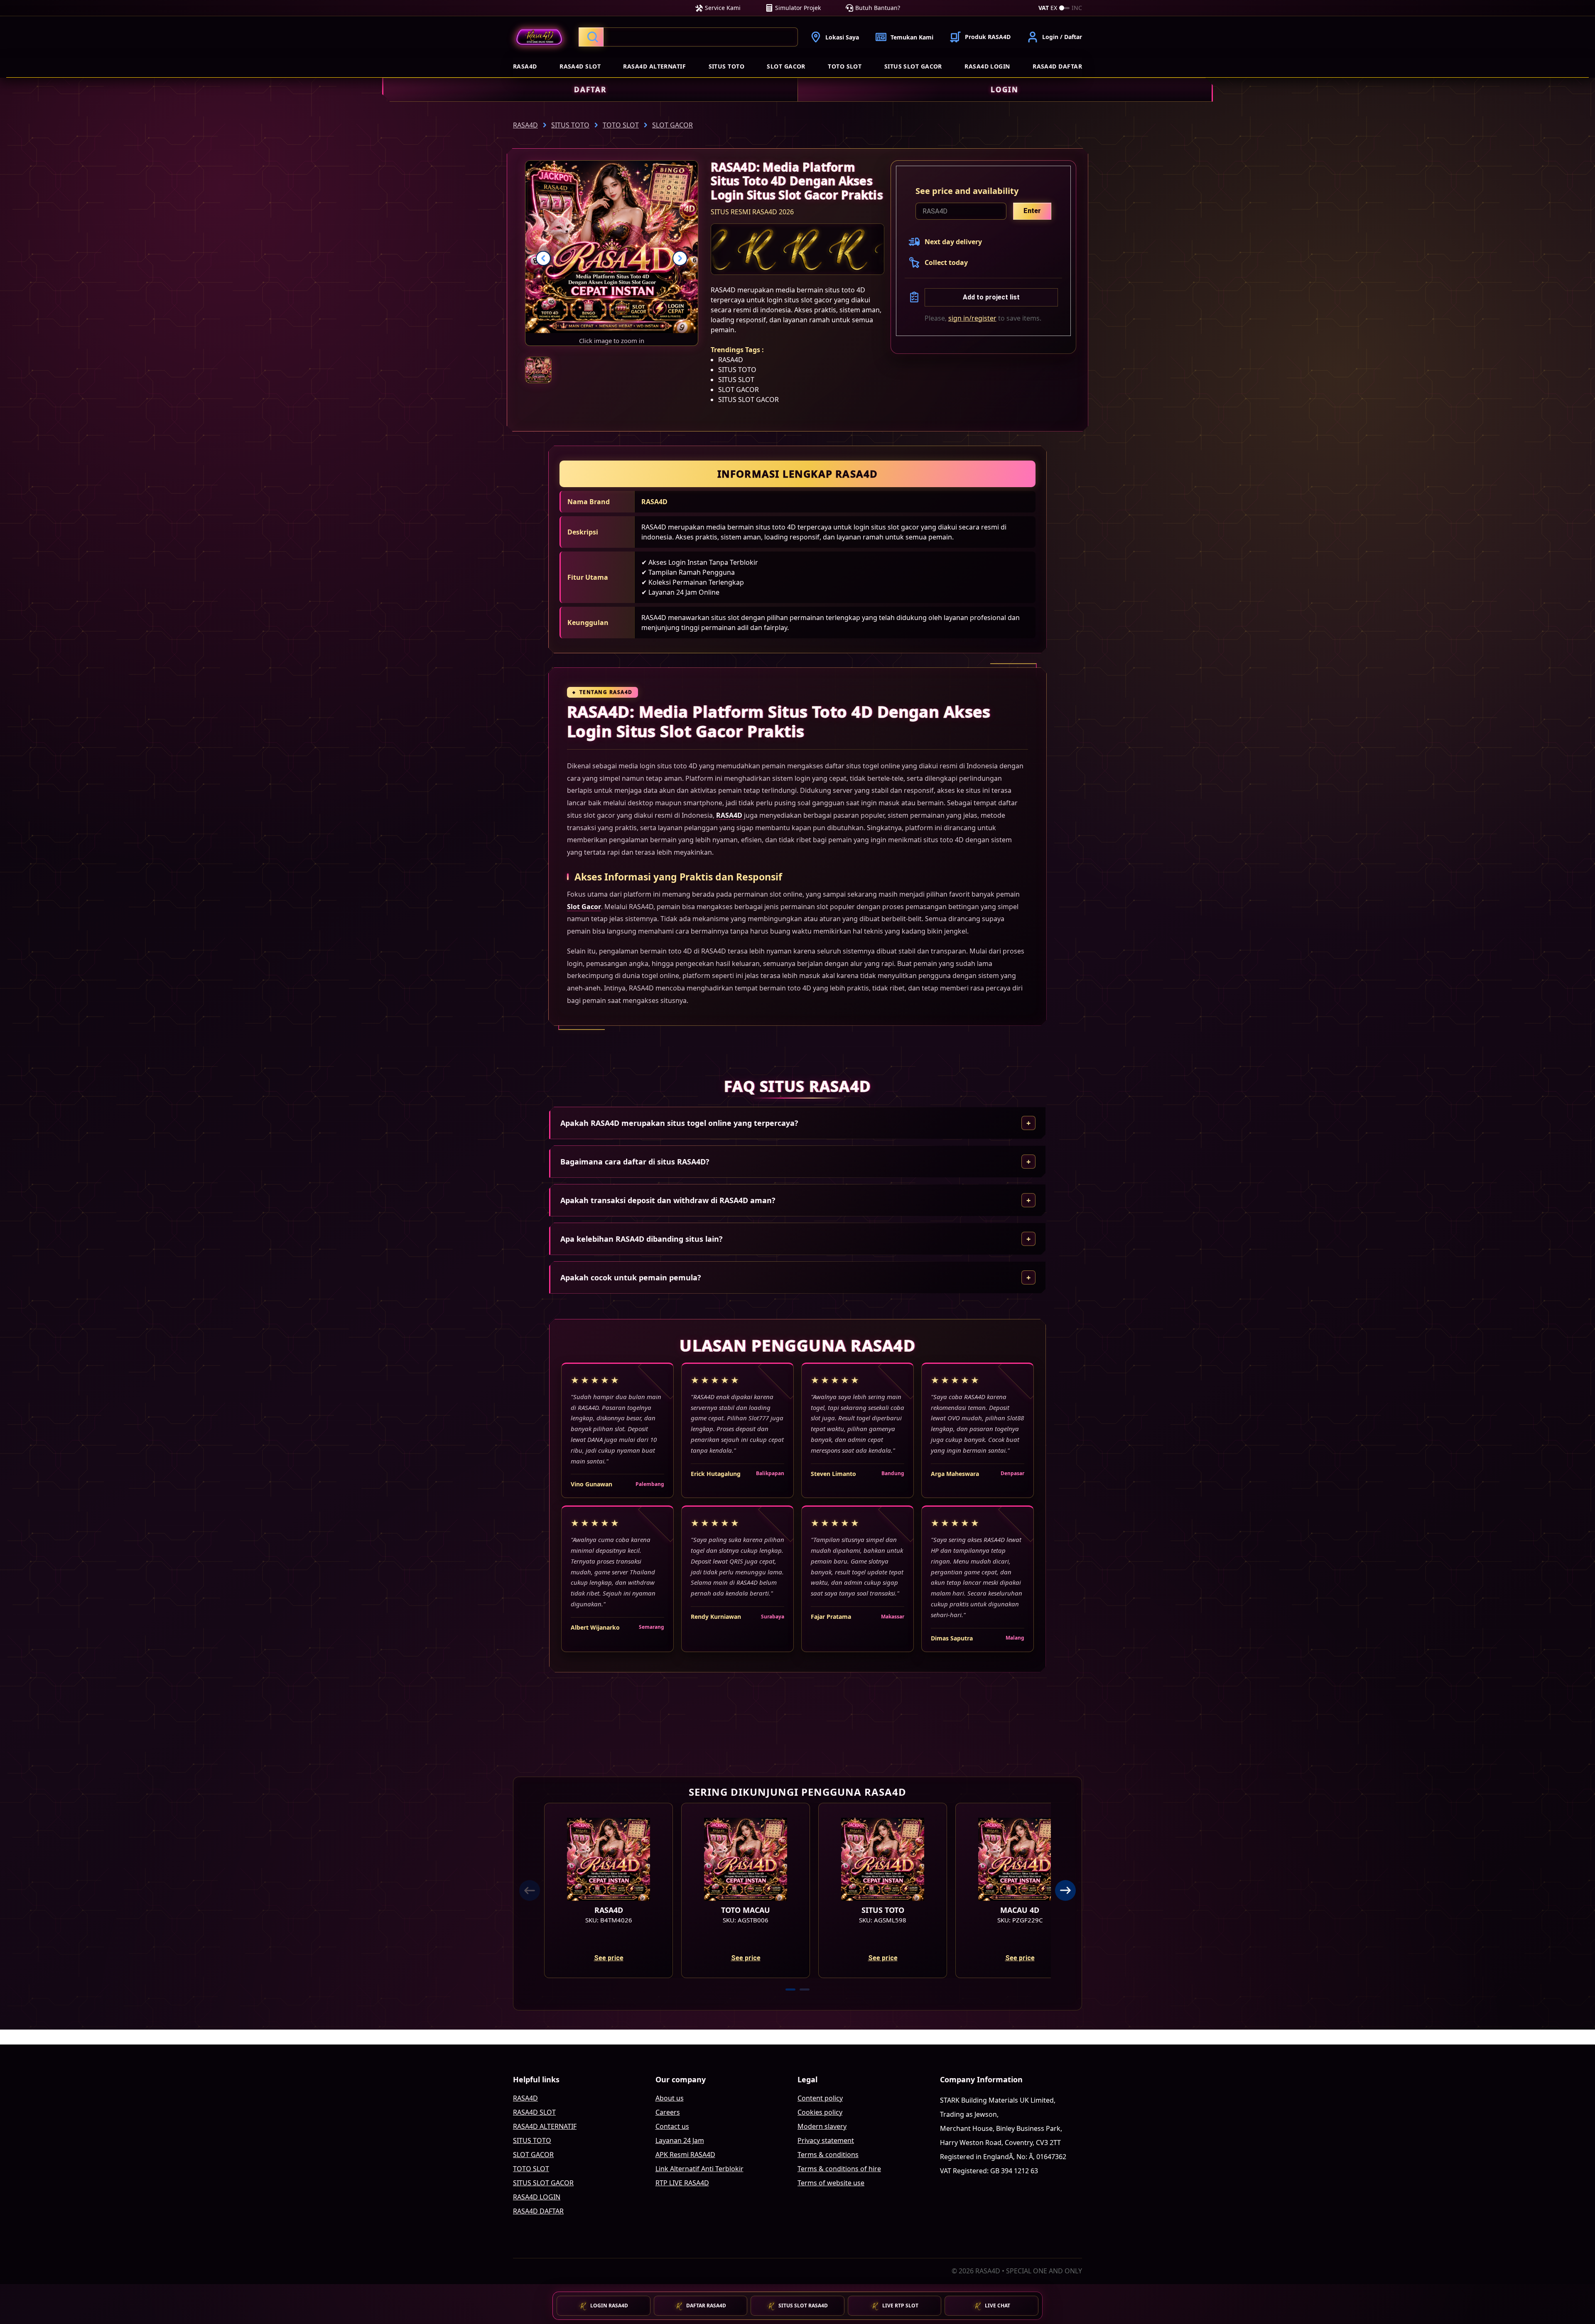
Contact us (672, 2126)
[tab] (790, 1989)
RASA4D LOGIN (987, 66)
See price (609, 1958)
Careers (668, 2112)
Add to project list (991, 297)
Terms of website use (831, 2183)
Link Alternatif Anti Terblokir (699, 2169)
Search (591, 37)
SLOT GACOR (786, 66)
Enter (1032, 211)
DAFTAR (590, 89)
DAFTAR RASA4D (706, 2306)
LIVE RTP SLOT (900, 2306)
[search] (688, 37)
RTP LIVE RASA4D (682, 2183)
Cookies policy (820, 2112)
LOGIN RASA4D (609, 2306)
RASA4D (525, 66)
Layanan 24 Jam (680, 2140)
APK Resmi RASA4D (685, 2155)
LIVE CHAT (997, 2306)
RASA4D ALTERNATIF (654, 66)
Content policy (820, 2098)
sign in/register (972, 318)
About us (670, 2098)
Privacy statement (826, 2140)
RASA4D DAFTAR (1057, 66)
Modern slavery (822, 2126)
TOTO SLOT (845, 66)
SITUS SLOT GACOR (913, 66)
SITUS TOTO (727, 66)
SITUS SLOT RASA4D (803, 2306)
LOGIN (1005, 89)
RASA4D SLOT (580, 66)
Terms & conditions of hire (839, 2169)
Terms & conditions (828, 2155)
